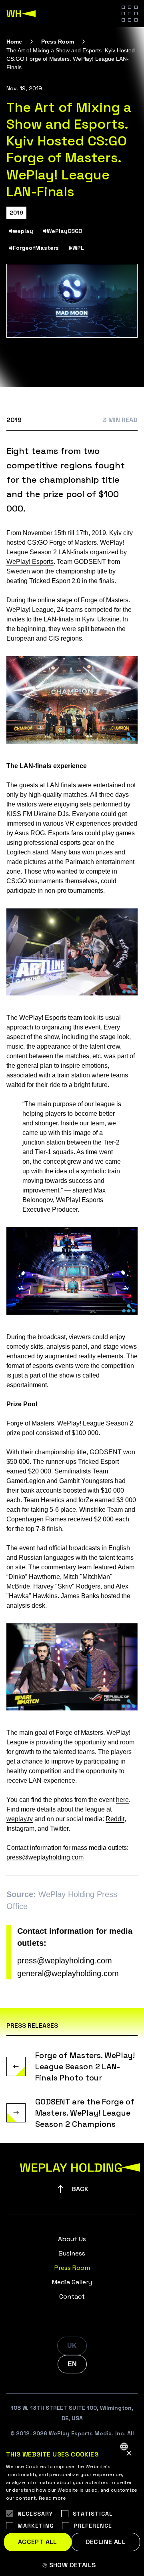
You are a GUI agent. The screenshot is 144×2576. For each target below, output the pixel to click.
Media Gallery (72, 2282)
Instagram (20, 1828)
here (122, 1800)
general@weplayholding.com (68, 1973)
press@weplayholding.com (45, 1857)
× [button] (129, 2454)
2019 (16, 213)
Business (72, 2253)
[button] (72, 2565)
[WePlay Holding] (21, 14)
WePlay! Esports (30, 562)
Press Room (58, 42)
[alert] (72, 2506)
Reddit (115, 1819)
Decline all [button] (106, 2542)
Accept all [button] (38, 2542)
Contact (72, 2296)
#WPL (76, 248)
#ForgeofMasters (34, 248)
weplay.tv (20, 1819)
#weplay (21, 231)
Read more (53, 2498)
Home (14, 42)
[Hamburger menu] (130, 14)
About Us (72, 2239)
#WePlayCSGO (63, 231)
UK (72, 2346)
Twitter (59, 1828)
